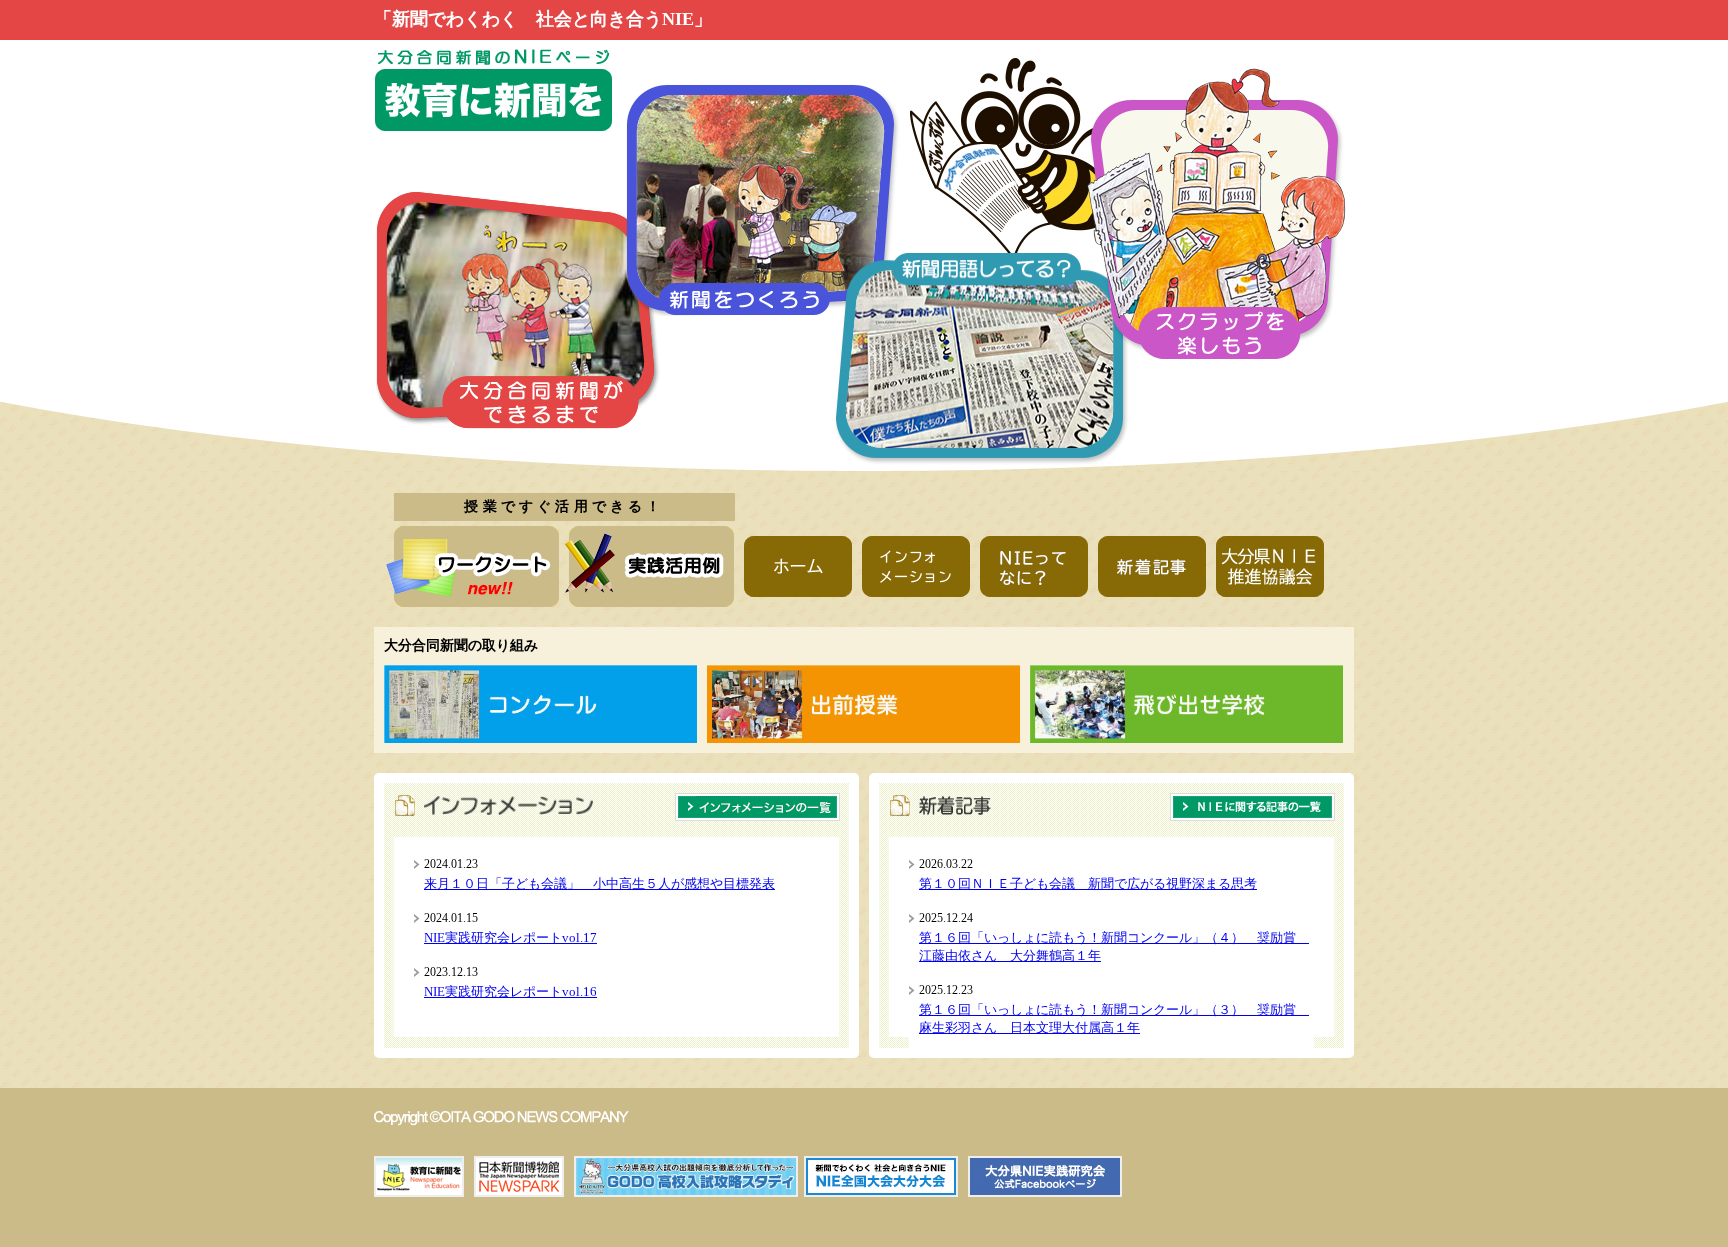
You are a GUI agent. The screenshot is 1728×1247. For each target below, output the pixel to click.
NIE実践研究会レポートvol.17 (510, 937)
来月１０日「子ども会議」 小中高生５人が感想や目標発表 (599, 883)
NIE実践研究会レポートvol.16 (510, 991)
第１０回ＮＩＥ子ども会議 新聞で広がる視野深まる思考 (1088, 883)
